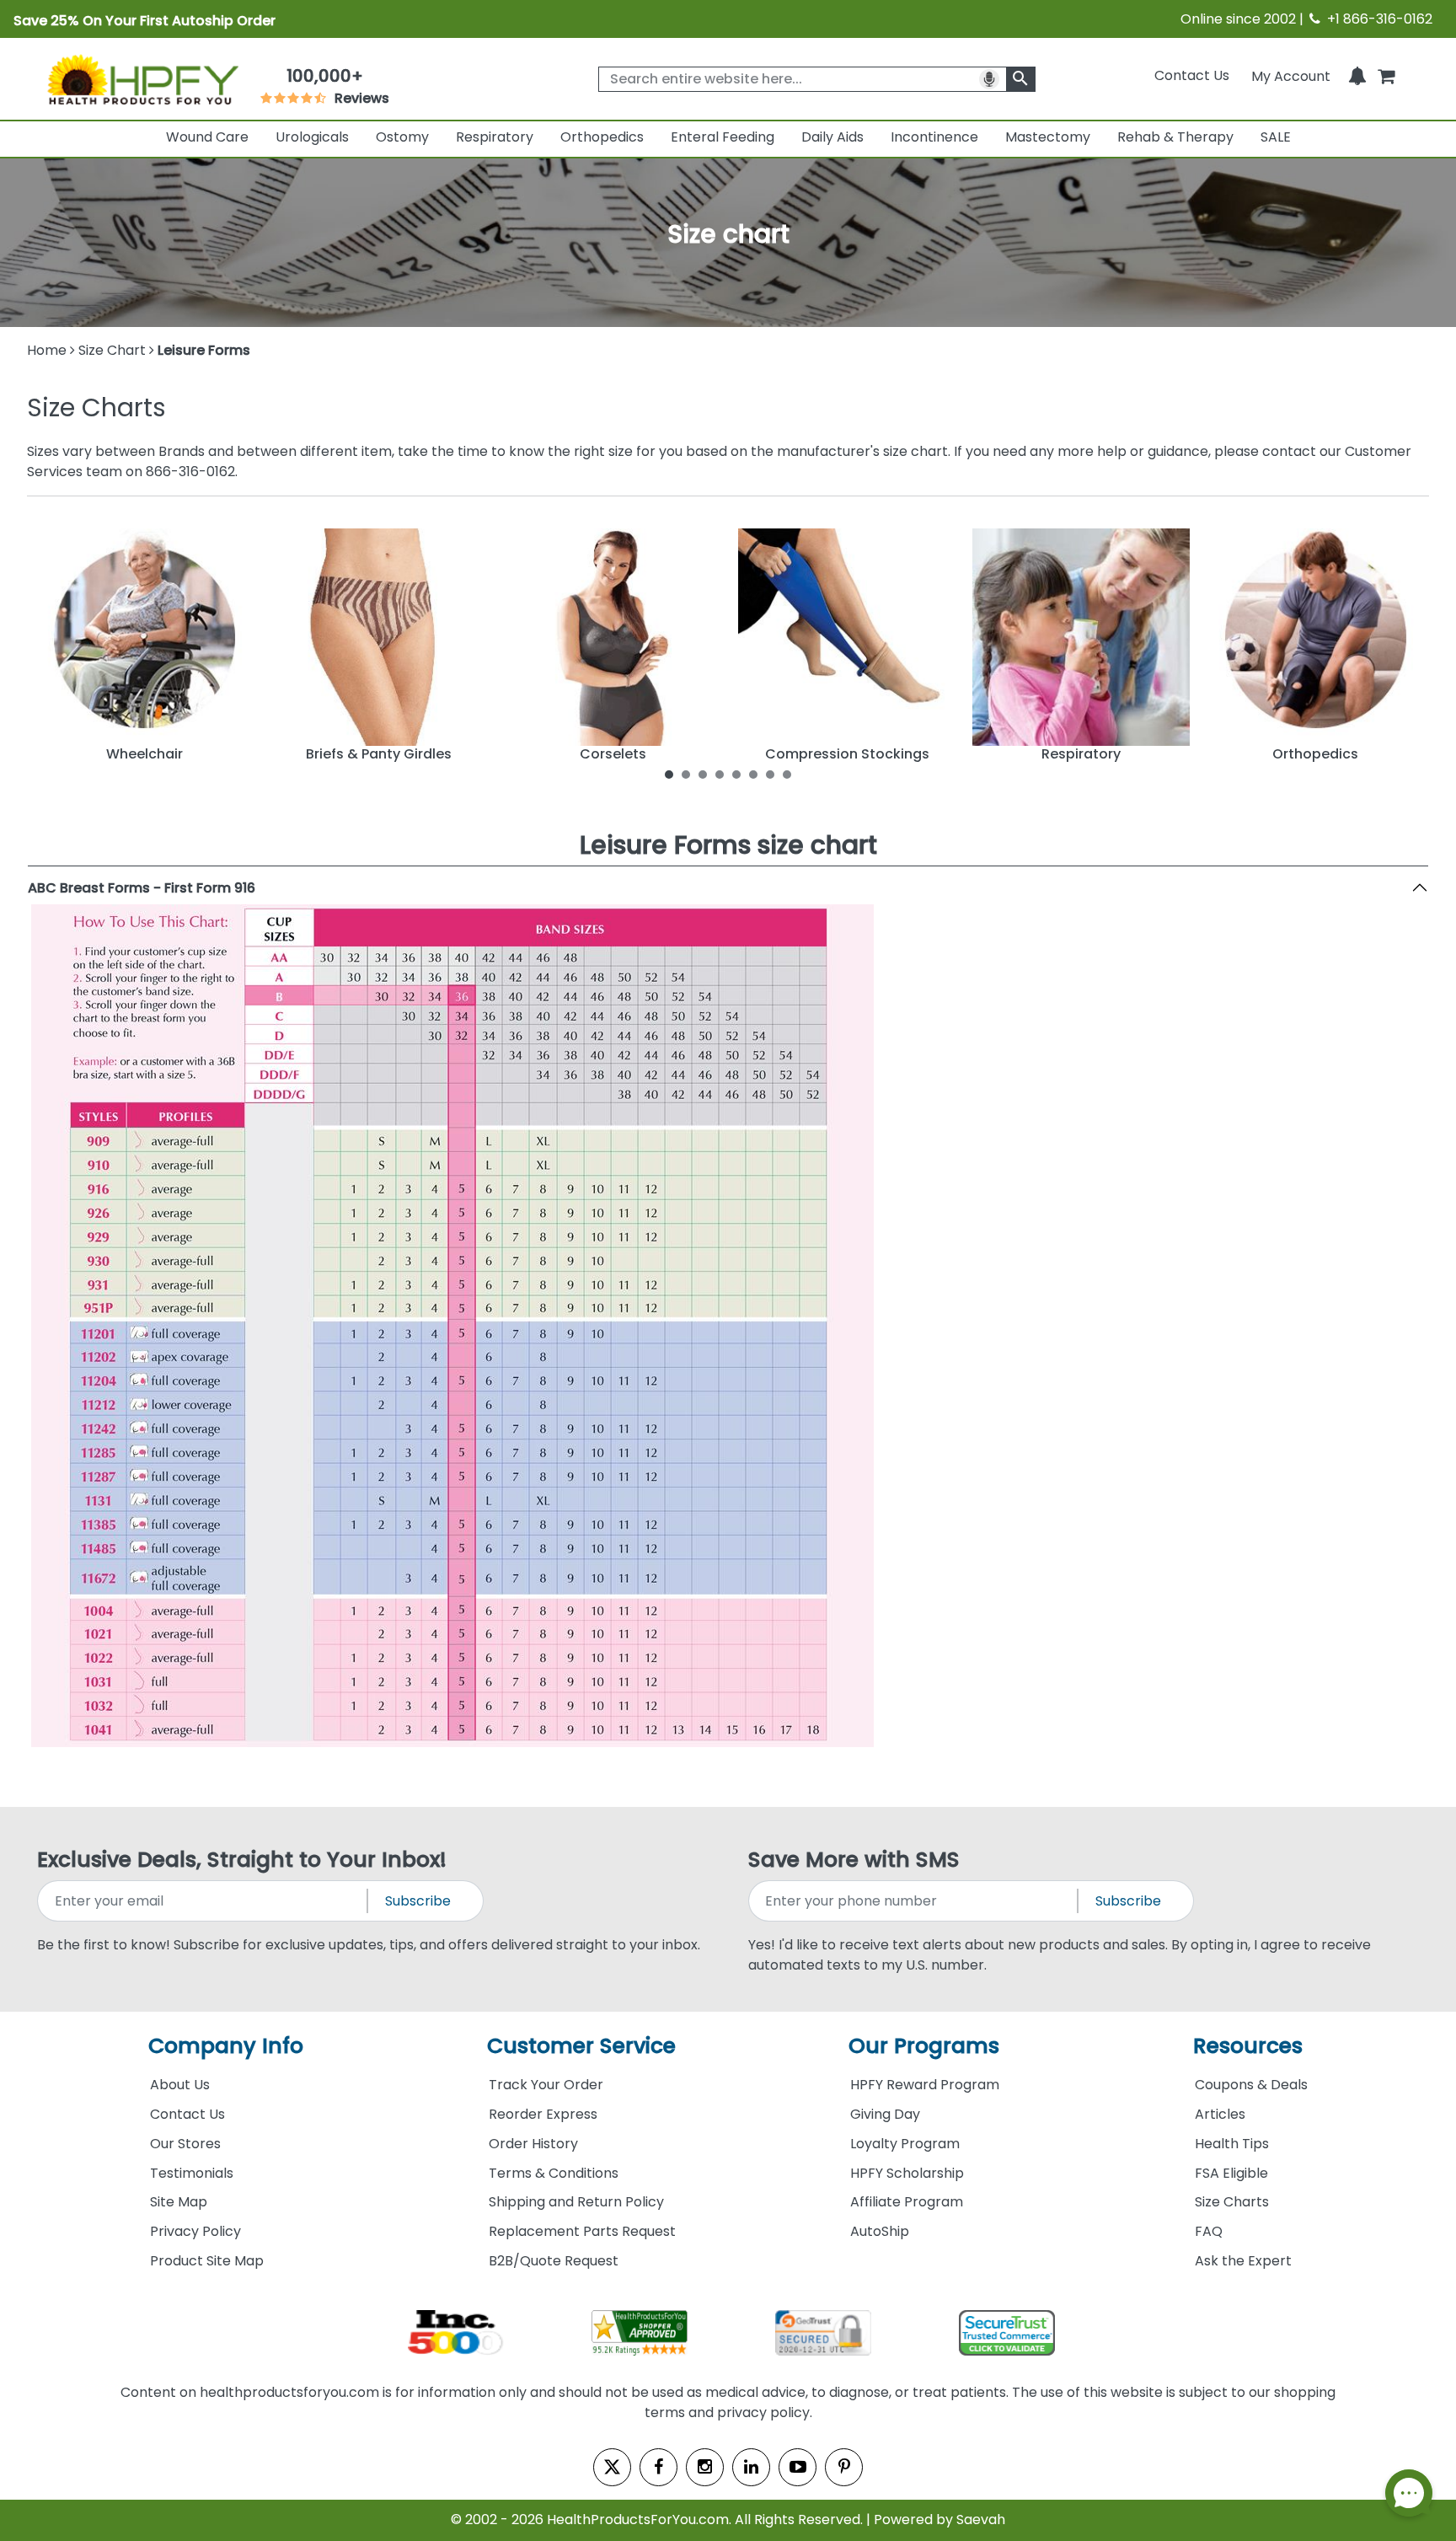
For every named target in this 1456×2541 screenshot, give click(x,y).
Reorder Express (543, 2114)
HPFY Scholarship (907, 2173)
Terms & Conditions (554, 2173)
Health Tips (1232, 2144)
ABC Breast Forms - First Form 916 (142, 888)
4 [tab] (720, 774)
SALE (1276, 137)
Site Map (179, 2202)
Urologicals (312, 137)
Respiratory (495, 137)
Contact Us (1192, 75)
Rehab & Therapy (1175, 137)
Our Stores (185, 2144)
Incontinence (934, 137)
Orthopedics (602, 137)
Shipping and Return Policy (576, 2202)
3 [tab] (703, 774)
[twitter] (612, 2467)
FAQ (1209, 2231)
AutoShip (880, 2231)
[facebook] (658, 2467)
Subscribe (418, 1901)
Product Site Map (207, 2261)
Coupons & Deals (1251, 2085)
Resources (1248, 2046)
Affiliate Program (907, 2202)
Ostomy (402, 137)
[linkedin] (751, 2467)
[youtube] (798, 2467)
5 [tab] (736, 774)
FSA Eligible (1231, 2173)
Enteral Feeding (723, 137)
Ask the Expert (1243, 2261)
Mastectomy (1048, 137)
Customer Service (581, 2046)
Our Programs (924, 2046)
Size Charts (1232, 2202)
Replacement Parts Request (582, 2231)
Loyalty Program (905, 2144)
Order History (533, 2144)
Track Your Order (546, 2085)
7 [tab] (770, 774)
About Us (180, 2085)
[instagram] (705, 2467)
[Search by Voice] (989, 79)
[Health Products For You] (142, 78)
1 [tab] (669, 774)
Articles (1220, 2114)
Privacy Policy (195, 2231)
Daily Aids (832, 137)
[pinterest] (844, 2467)
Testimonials (192, 2173)
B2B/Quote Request (554, 2261)
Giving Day (885, 2114)
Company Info (226, 2046)
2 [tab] (686, 774)
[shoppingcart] (1386, 75)
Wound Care (207, 137)
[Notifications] (1357, 75)
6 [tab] (753, 774)
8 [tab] (787, 774)
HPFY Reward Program (925, 2085)
